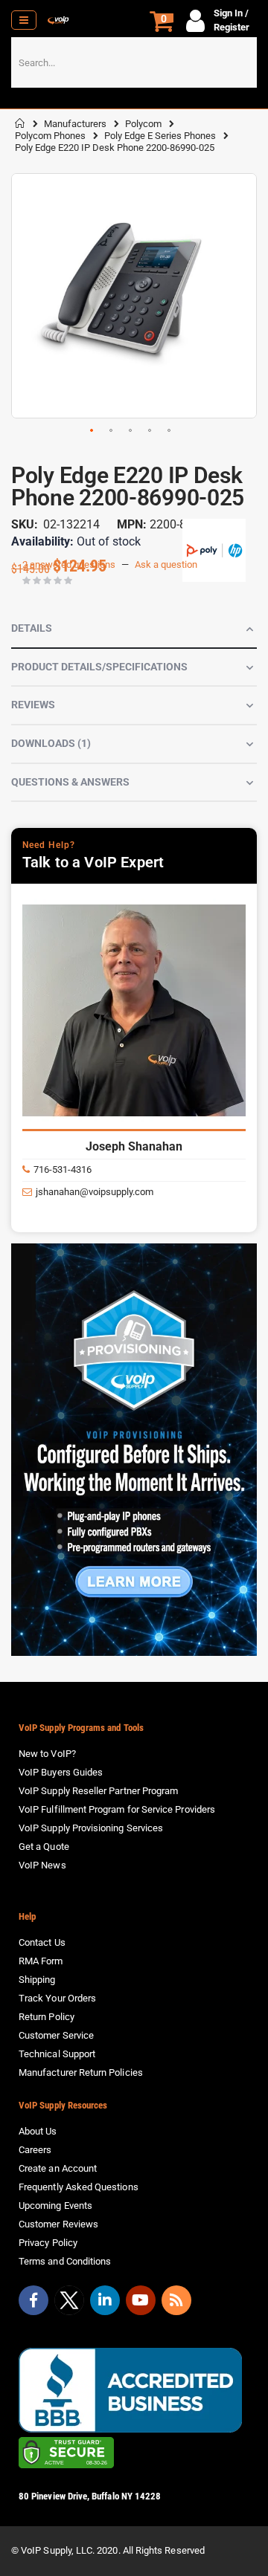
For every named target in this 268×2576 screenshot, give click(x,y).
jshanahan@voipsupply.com (95, 1192)
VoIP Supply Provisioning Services (91, 1828)
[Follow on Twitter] (69, 2303)
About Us (38, 2131)
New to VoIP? (47, 1754)
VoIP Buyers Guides (61, 1772)
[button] (92, 431)
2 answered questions (69, 564)
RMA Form (41, 1961)
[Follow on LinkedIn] (105, 2300)
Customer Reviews (58, 2224)
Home (20, 123)
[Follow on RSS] (176, 2300)
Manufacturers (75, 124)
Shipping (37, 1980)
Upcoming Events (55, 2206)
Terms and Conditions (65, 2261)
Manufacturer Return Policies (81, 2072)
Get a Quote (44, 1847)
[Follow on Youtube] (141, 2300)
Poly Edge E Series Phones (160, 136)
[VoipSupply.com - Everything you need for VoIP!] (58, 20)
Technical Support (57, 2054)
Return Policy (47, 2017)
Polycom (143, 124)
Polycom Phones (50, 136)
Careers (35, 2150)
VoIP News (42, 1865)
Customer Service (56, 2035)
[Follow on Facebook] (33, 2300)
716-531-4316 (63, 1169)
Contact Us (42, 1942)
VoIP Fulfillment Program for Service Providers (117, 1809)
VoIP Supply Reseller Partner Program (98, 1791)
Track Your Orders (57, 1998)
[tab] (134, 630)
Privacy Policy (48, 2243)
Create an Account (58, 2168)
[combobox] (134, 62)
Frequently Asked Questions (79, 2187)
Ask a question (166, 564)
